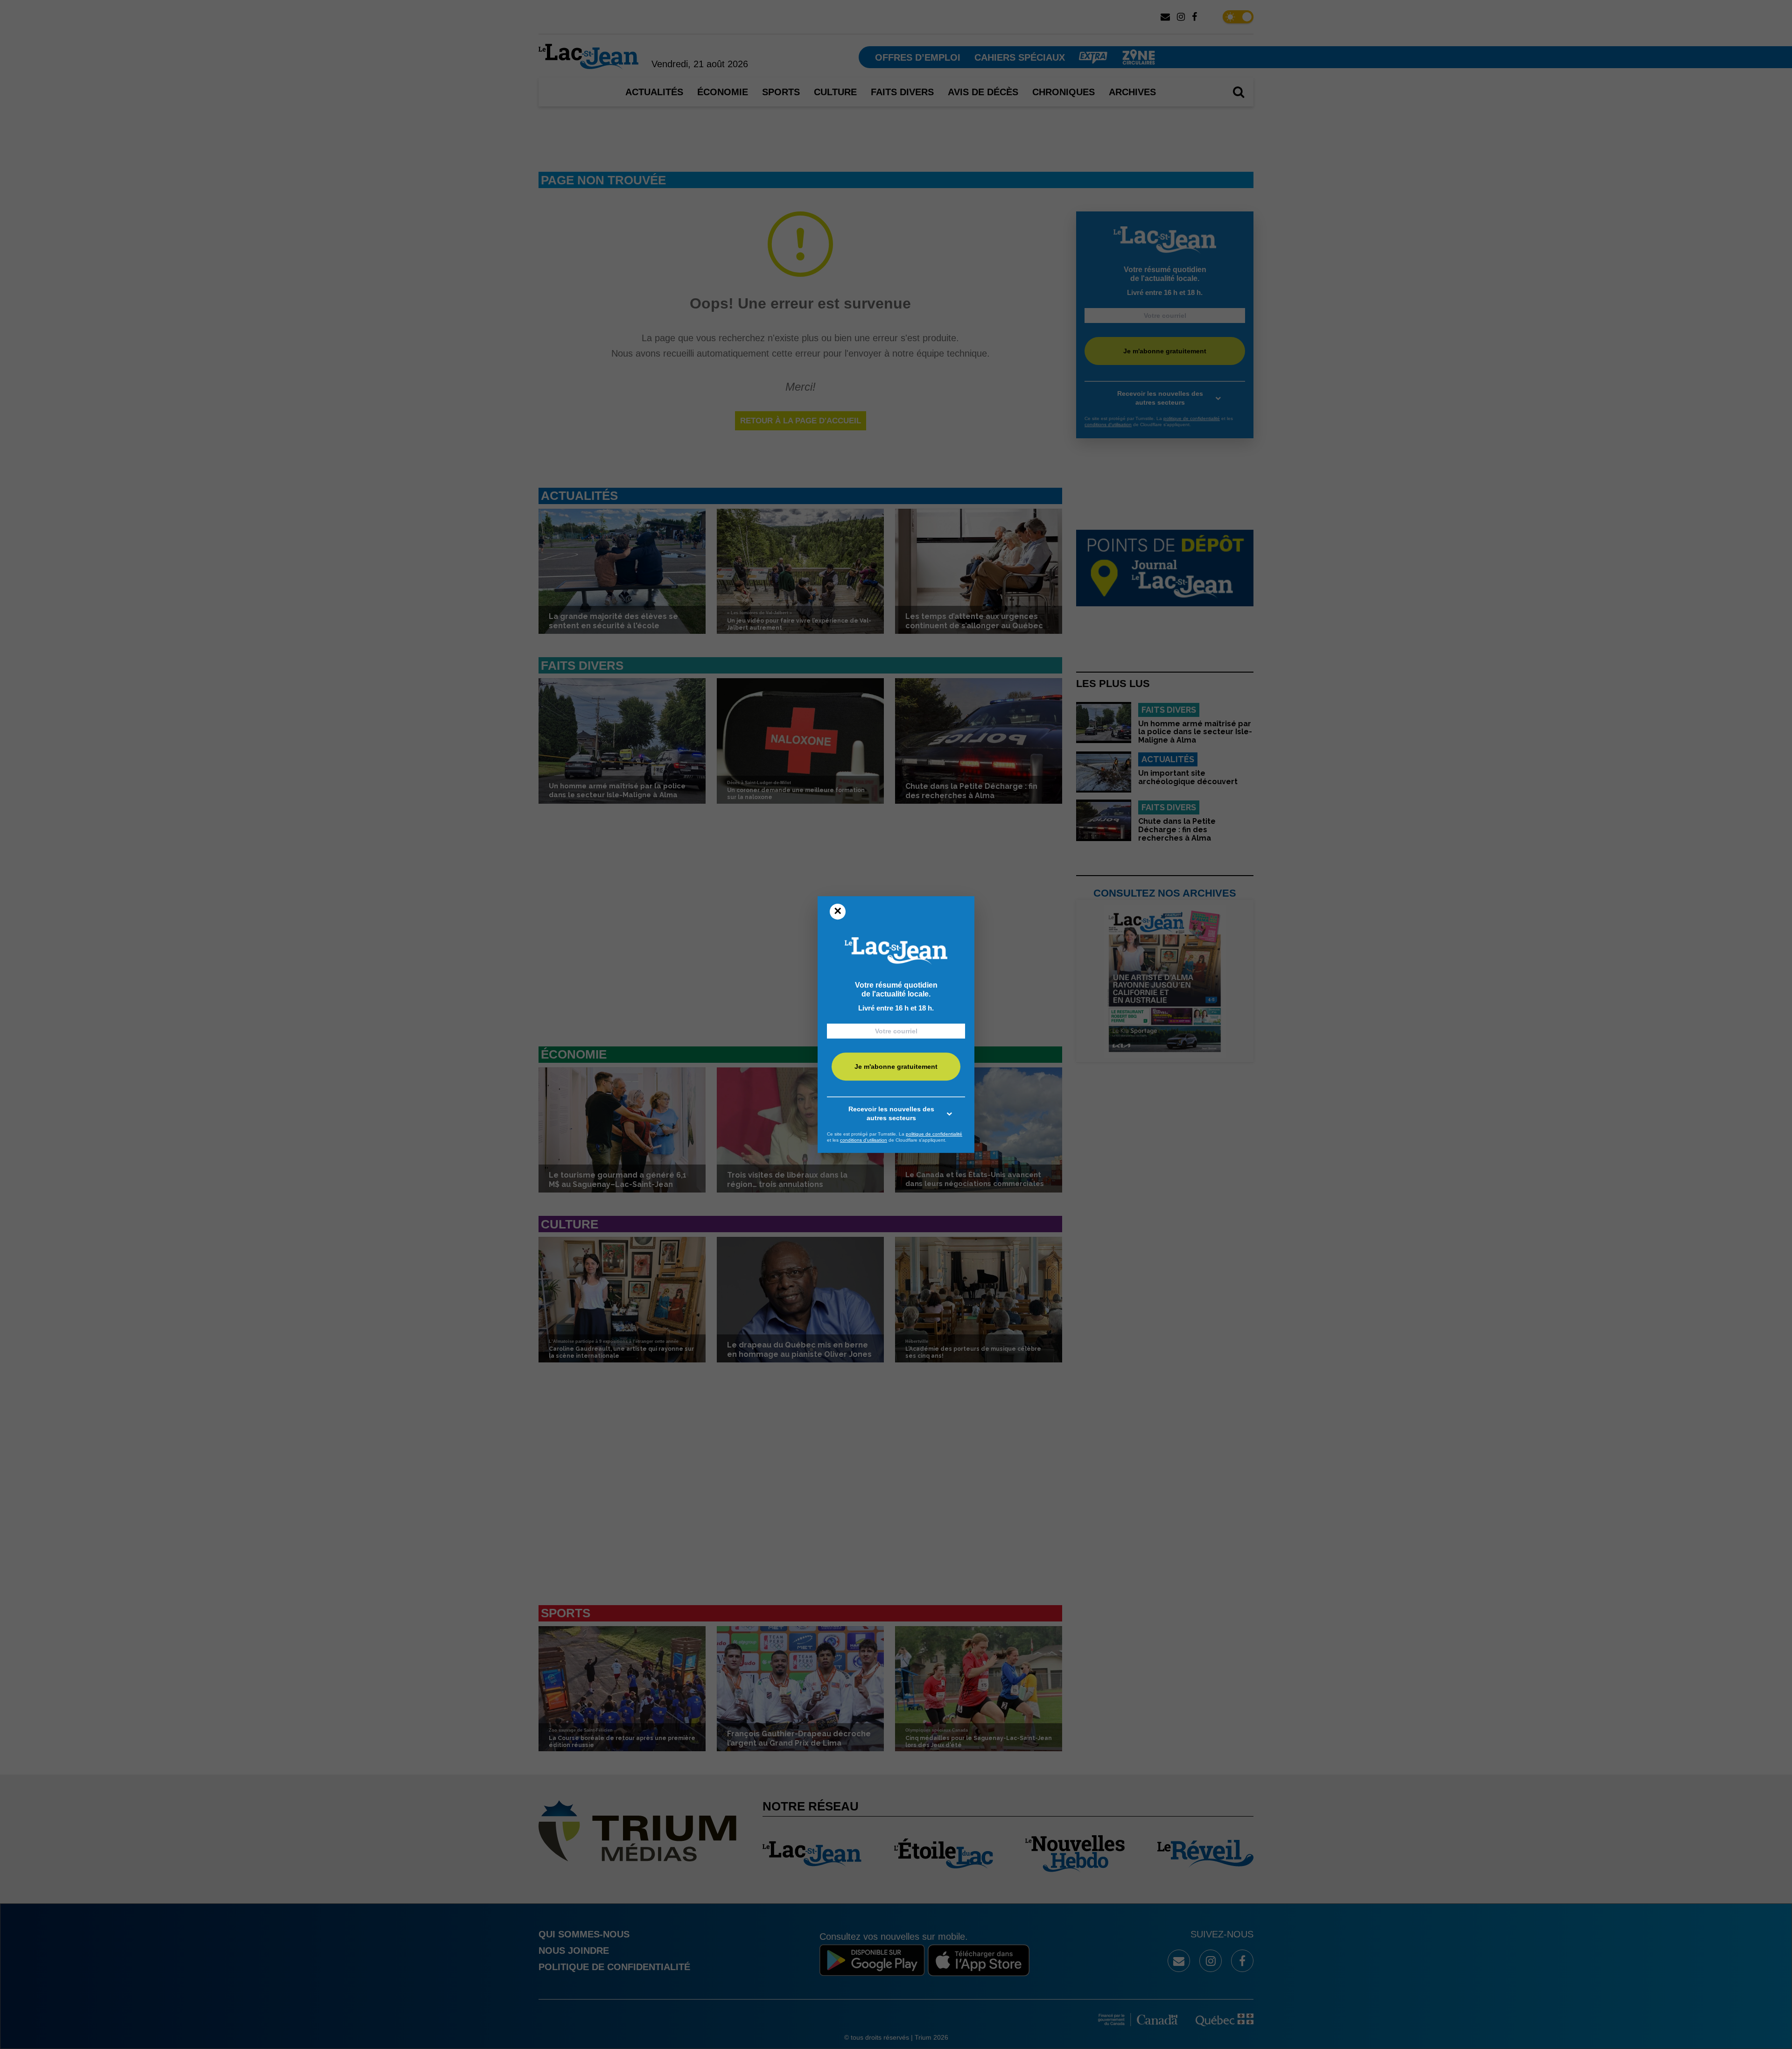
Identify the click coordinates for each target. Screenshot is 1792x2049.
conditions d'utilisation (864, 1140)
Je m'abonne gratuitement (896, 1067)
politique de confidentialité (934, 1134)
